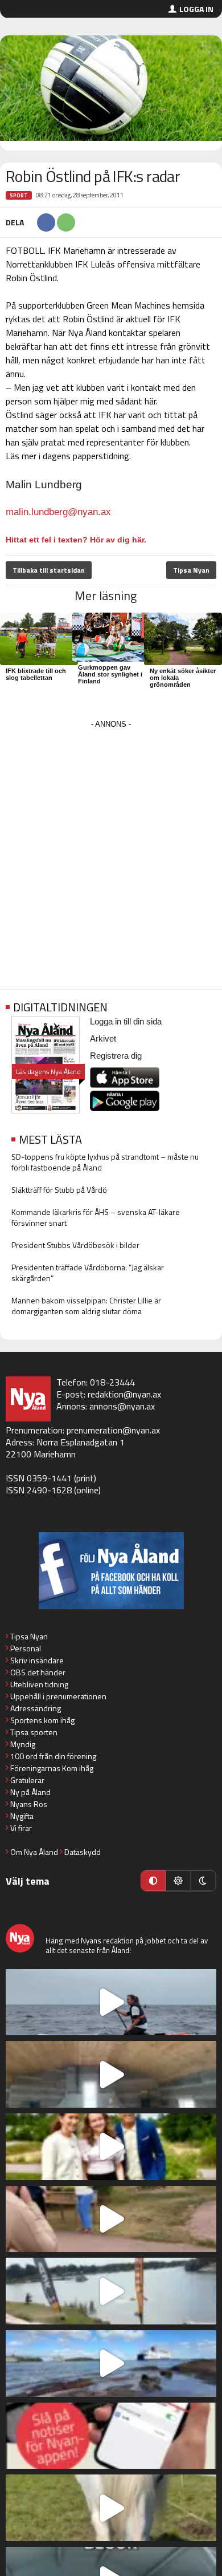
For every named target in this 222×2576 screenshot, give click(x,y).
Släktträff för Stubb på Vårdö (59, 1190)
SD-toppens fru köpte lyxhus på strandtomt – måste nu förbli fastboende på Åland (105, 1162)
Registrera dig (116, 1056)
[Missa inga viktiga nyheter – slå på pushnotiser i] (111, 2436)
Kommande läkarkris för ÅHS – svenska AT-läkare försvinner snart (96, 1217)
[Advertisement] (111, 843)
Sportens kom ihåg (42, 1720)
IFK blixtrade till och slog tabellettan (36, 674)
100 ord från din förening (53, 1756)
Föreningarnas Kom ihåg (52, 1768)
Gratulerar (27, 1780)
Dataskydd (83, 1852)
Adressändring (36, 1708)
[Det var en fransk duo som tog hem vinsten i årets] (111, 2291)
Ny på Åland (30, 1792)
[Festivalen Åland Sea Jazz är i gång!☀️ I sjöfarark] (111, 2074)
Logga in (196, 9)
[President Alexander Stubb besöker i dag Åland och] (111, 2219)
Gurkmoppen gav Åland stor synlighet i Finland (110, 674)
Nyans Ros (29, 1804)
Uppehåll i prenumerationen (58, 1696)
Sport (19, 195)
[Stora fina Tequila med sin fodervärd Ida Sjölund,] (111, 2508)
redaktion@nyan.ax (124, 1394)
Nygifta (22, 1816)
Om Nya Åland (34, 1852)
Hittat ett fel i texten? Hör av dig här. (76, 540)
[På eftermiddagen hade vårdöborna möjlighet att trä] (111, 2147)
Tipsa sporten (34, 1732)
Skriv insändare (37, 1660)
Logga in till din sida (126, 1021)
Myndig (23, 1744)
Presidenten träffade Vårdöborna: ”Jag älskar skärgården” (88, 1273)
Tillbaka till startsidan (49, 570)
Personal (26, 1648)
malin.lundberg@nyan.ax (58, 512)
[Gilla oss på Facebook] (111, 1571)
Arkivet (103, 1038)
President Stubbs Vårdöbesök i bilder (75, 1245)
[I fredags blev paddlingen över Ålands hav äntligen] (111, 2002)
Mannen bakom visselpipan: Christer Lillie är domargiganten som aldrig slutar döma (86, 1306)
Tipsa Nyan (191, 570)
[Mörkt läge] (203, 1881)
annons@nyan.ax (122, 1406)
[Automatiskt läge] (153, 1881)
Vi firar (21, 1828)
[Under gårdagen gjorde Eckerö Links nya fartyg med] (111, 2364)
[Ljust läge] (178, 1881)
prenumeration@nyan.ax (113, 1430)
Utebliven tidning (39, 1684)
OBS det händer (38, 1672)
